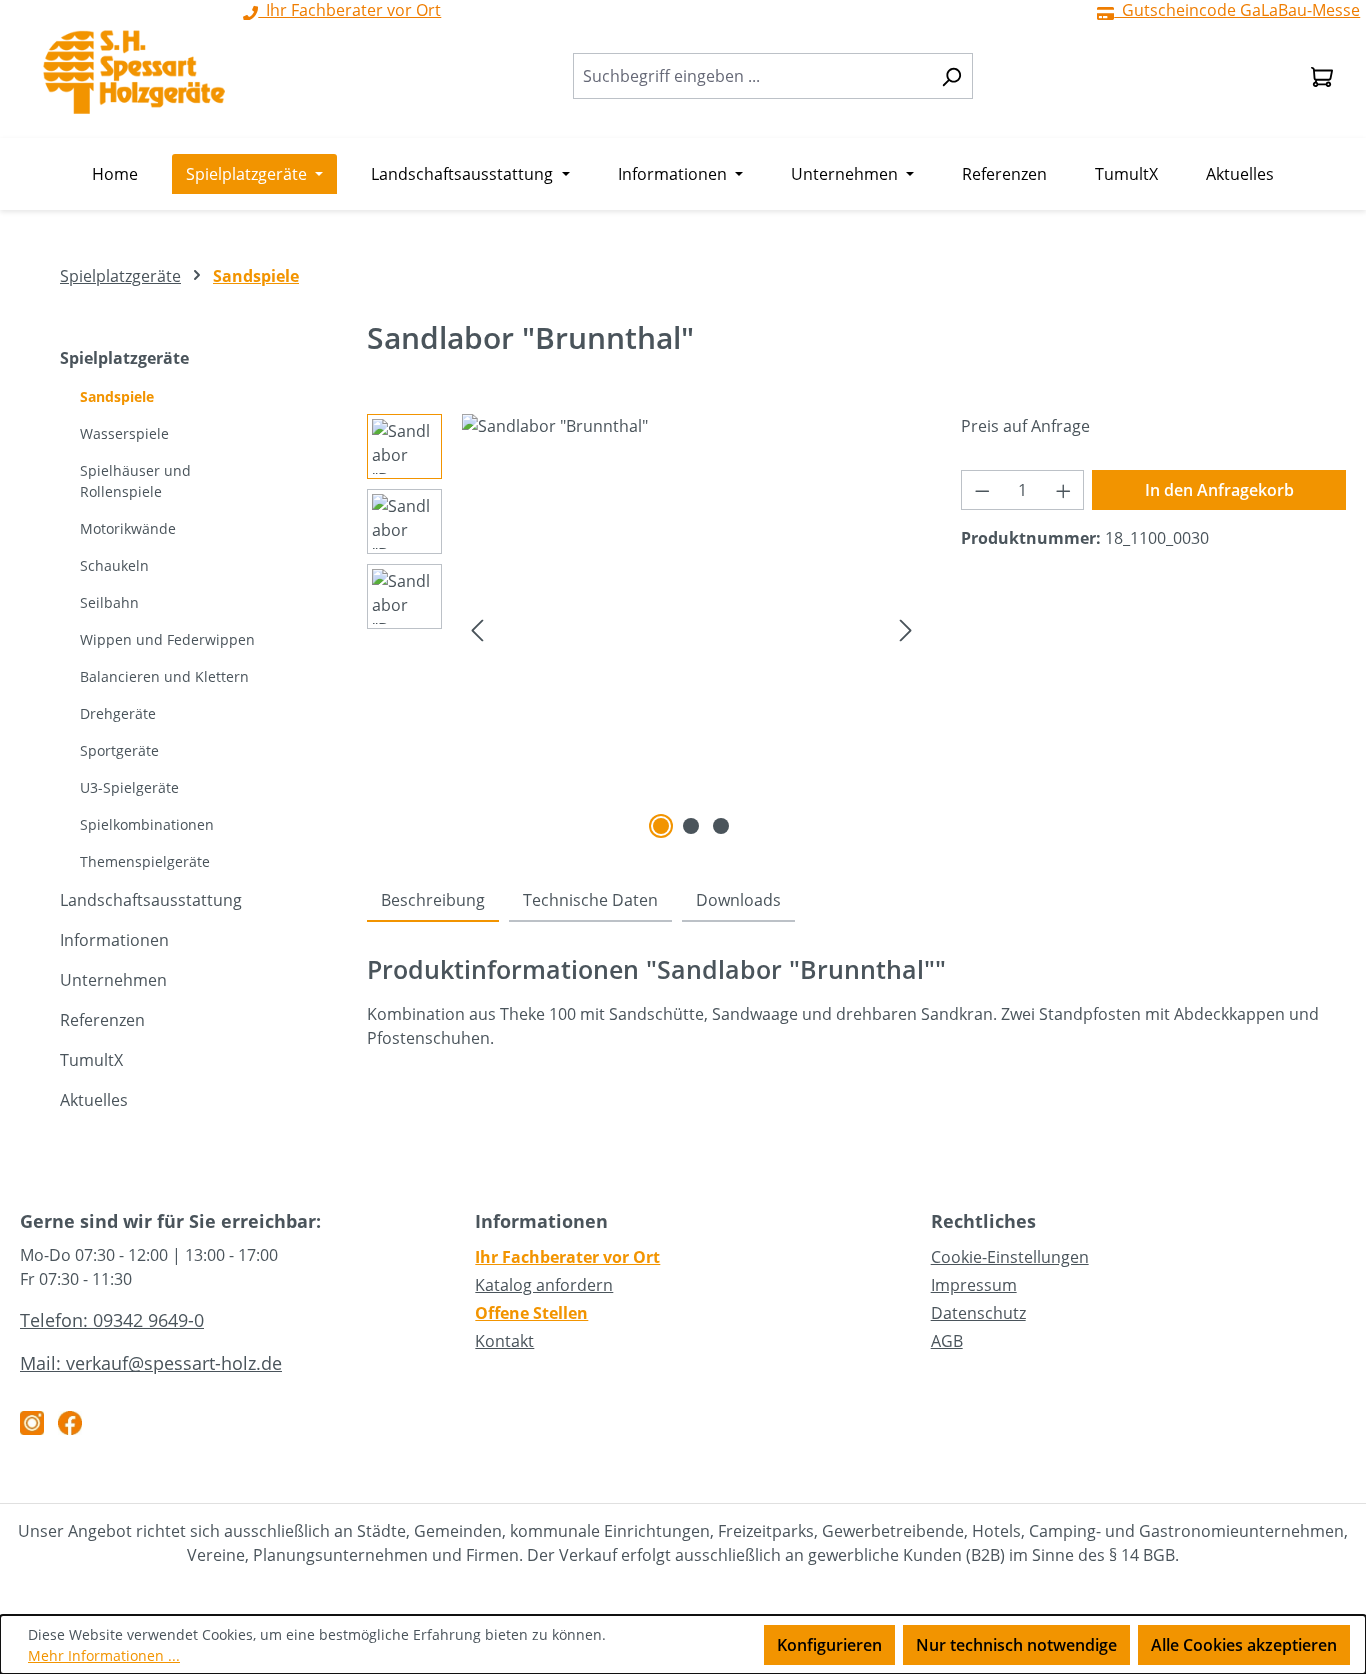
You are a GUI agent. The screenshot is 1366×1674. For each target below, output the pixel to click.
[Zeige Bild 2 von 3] (691, 826)
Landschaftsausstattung (151, 900)
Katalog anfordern (544, 1285)
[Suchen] (951, 76)
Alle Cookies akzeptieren (1244, 1645)
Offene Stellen (531, 1313)
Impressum (974, 1285)
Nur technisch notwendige (1016, 1645)
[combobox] (752, 76)
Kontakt (504, 1341)
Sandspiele (117, 396)
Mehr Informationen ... (104, 1655)
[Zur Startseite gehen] (134, 72)
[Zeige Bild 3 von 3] (721, 826)
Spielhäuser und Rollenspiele (135, 481)
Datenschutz (978, 1313)
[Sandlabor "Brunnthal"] (691, 629)
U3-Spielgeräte (129, 787)
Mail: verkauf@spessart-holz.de (151, 1363)
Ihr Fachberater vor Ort (567, 1257)
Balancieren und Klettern (164, 676)
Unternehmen (113, 980)
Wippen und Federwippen (167, 639)
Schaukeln (114, 565)
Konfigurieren (829, 1645)
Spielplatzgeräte (124, 358)
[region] (644, 629)
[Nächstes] (906, 628)
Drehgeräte (118, 713)
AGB (947, 1341)
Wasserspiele (124, 433)
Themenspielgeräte (145, 861)
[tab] (433, 901)
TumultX (91, 1060)
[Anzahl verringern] (982, 490)
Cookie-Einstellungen (1010, 1257)
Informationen (114, 940)
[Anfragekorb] (1322, 76)
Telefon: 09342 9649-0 (112, 1320)
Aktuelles (94, 1100)
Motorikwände (128, 528)
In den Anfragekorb (1219, 490)
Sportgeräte (119, 750)
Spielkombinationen (147, 824)
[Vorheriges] (477, 628)
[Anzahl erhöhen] (1064, 490)
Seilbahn (109, 602)
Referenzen (102, 1020)
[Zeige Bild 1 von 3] (661, 826)
